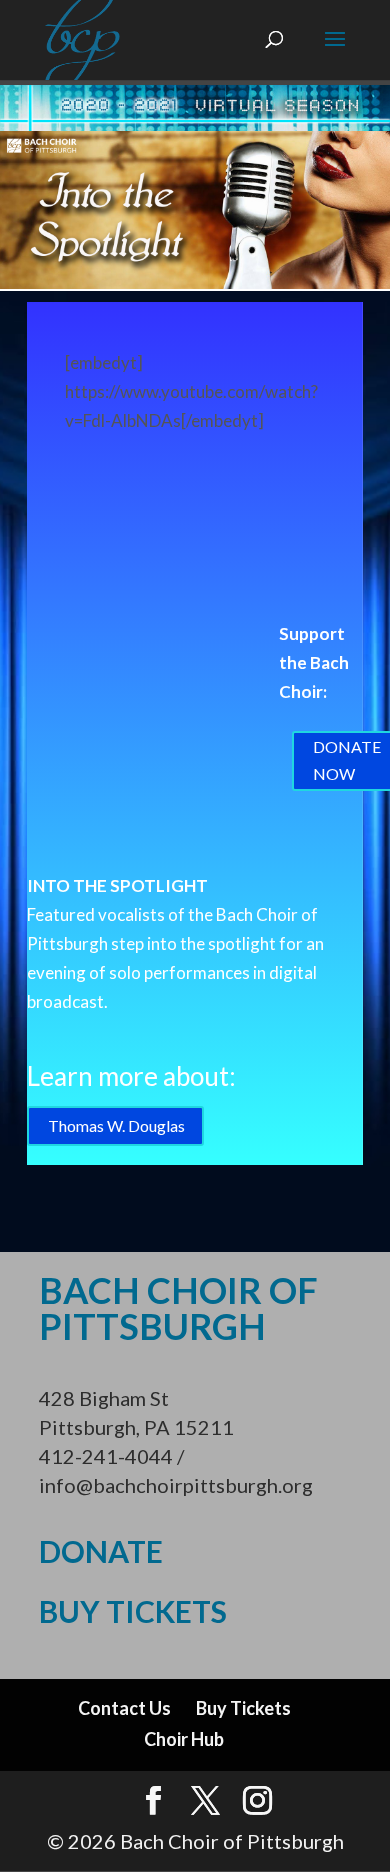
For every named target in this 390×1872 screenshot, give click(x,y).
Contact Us (124, 1708)
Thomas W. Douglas (116, 1125)
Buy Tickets (243, 1708)
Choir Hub (184, 1739)
